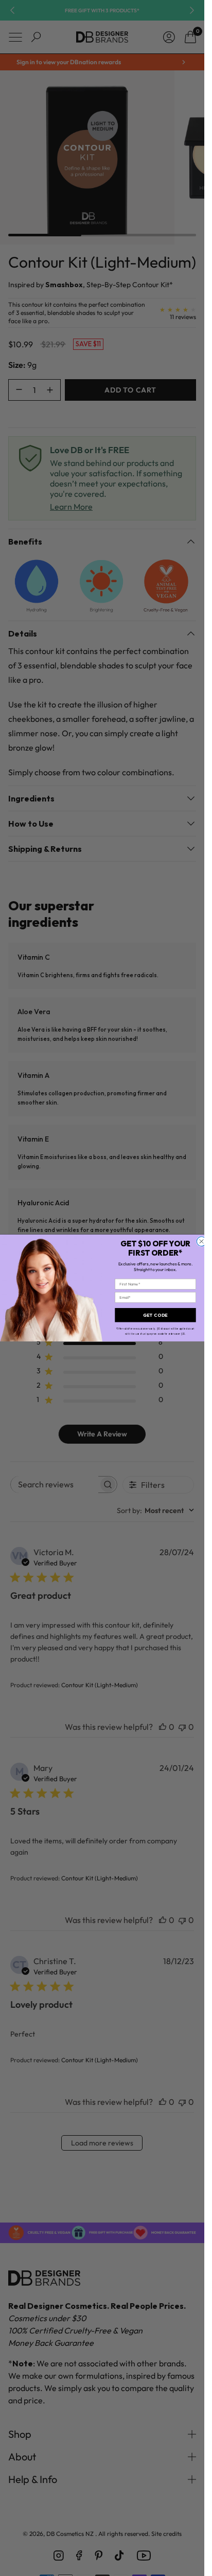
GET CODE (155, 1315)
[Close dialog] (201, 1241)
